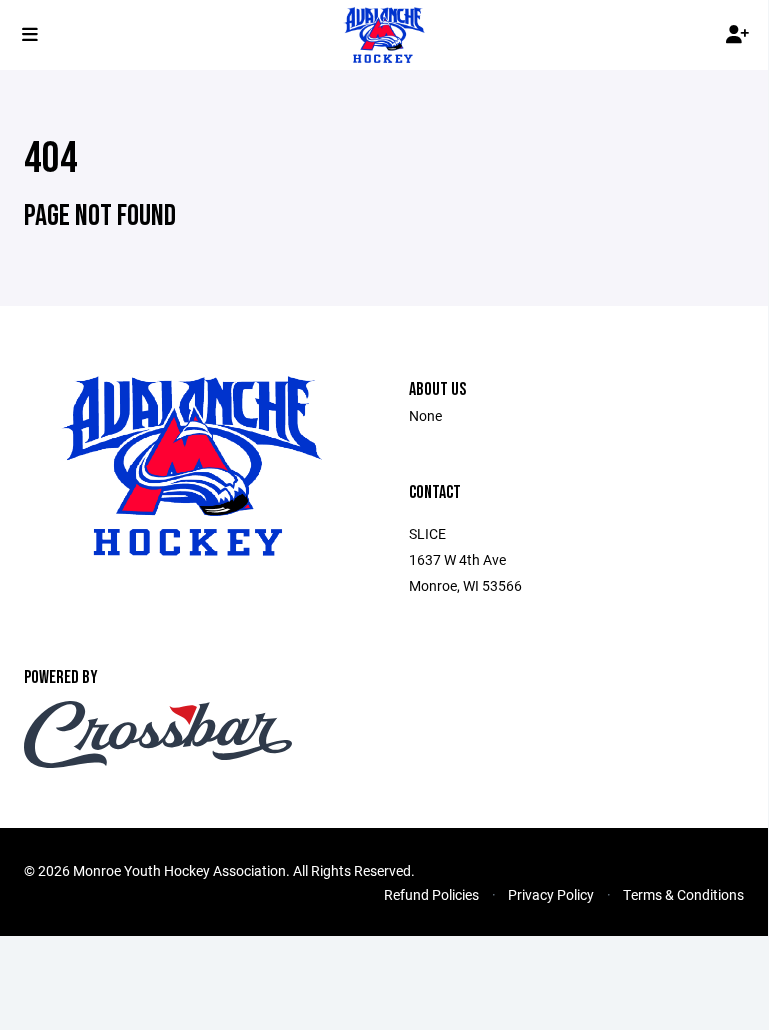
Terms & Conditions (683, 894)
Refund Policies (431, 894)
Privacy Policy (551, 894)
